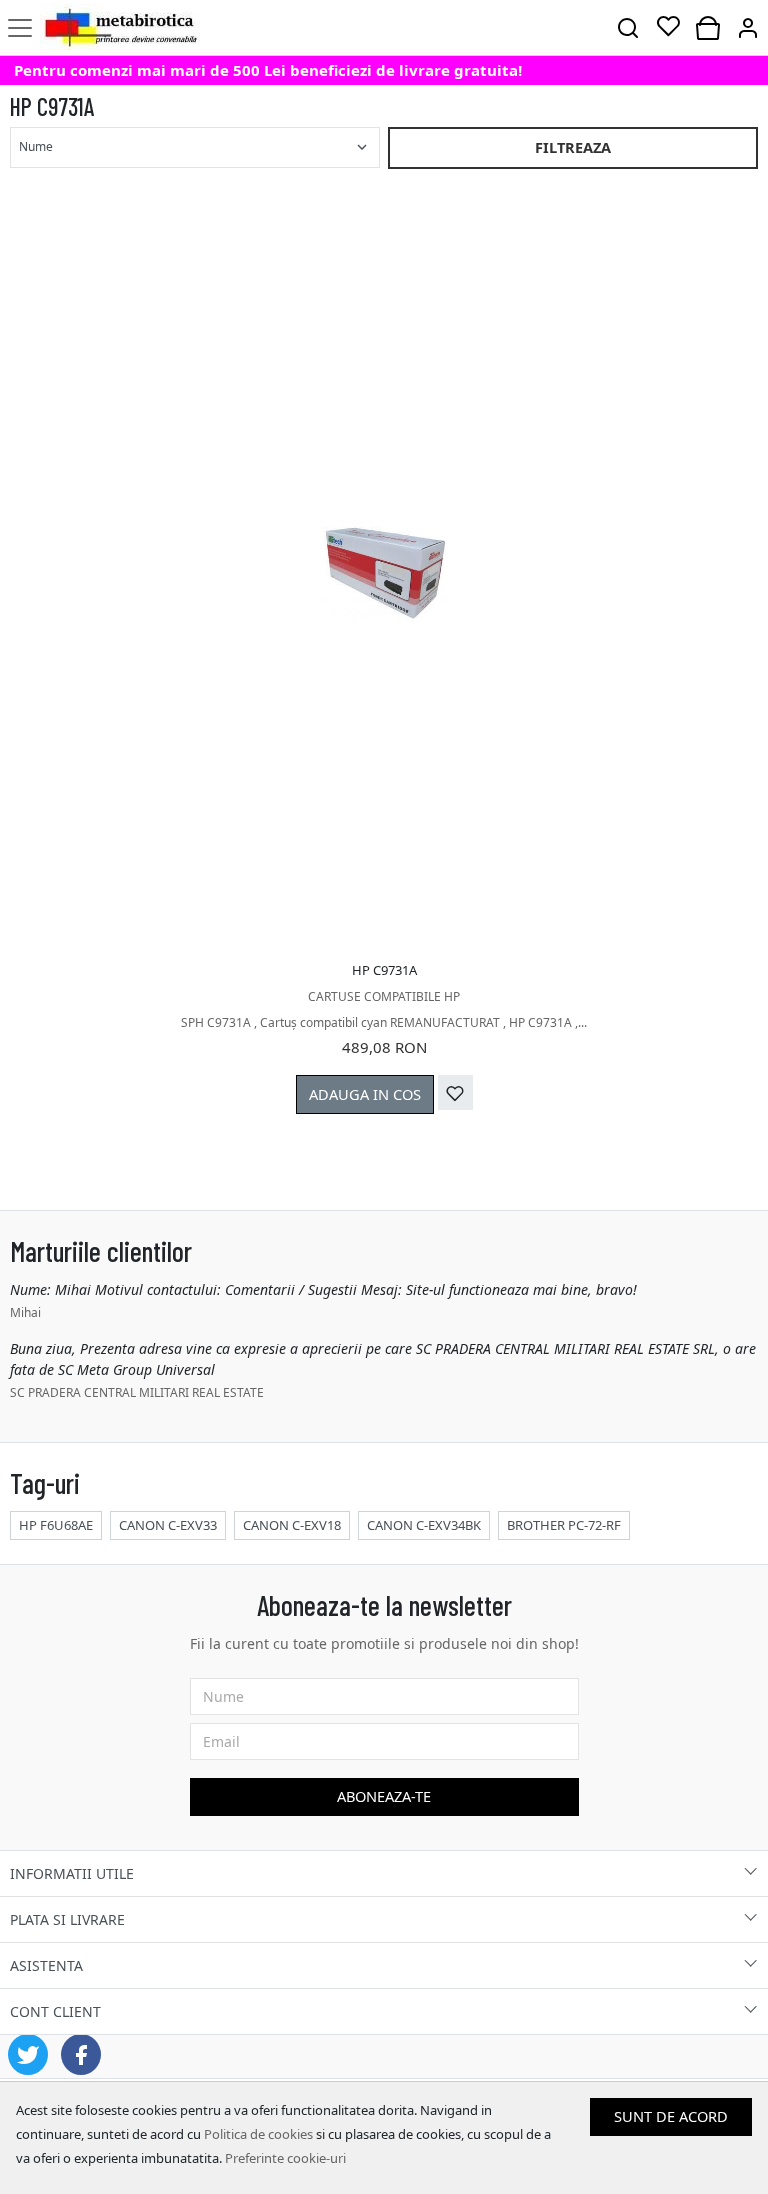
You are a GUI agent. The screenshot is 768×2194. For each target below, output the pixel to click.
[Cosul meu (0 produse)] (708, 27)
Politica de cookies (258, 2134)
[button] (748, 27)
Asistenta (46, 1965)
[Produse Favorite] (668, 27)
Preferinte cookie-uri (285, 2158)
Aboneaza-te (384, 1796)
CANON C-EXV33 (168, 1525)
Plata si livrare (67, 1919)
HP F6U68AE (56, 1525)
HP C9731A (384, 970)
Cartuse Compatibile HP (384, 996)
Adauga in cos (365, 1094)
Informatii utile (72, 1873)
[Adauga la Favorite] (455, 1092)
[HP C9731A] (384, 571)
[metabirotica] (120, 27)
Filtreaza (573, 147)
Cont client (55, 2011)
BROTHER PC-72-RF (564, 1525)
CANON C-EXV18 (292, 1525)
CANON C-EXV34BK (424, 1525)
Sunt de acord (671, 2116)
